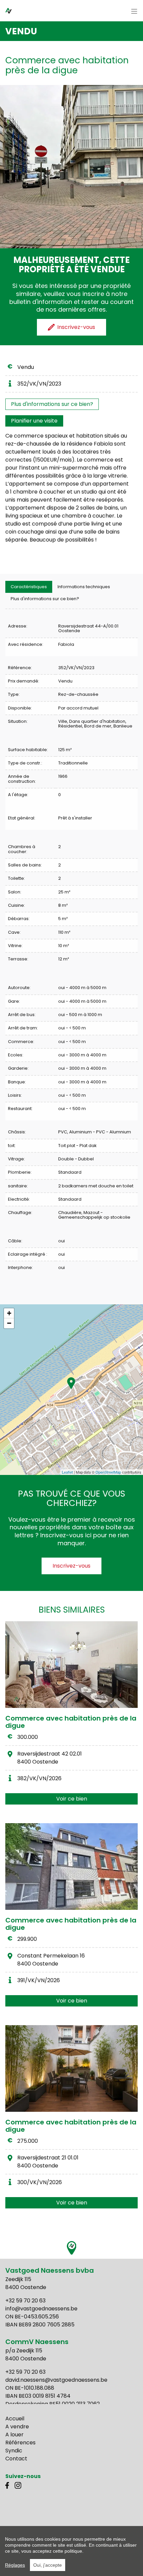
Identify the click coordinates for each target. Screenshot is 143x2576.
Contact (16, 2459)
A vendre (17, 2427)
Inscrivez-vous (71, 1566)
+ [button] (9, 1313)
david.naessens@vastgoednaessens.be (56, 2380)
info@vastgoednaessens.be (41, 2309)
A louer (14, 2435)
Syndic (14, 2451)
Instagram (18, 2485)
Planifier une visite (34, 421)
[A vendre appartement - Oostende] (71, 1665)
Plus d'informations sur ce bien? (52, 404)
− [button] (9, 1323)
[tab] (29, 587)
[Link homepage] (16, 10)
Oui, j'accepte (48, 2565)
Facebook (9, 2485)
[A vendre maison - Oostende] (71, 1867)
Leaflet (67, 1472)
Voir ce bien (72, 1799)
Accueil (15, 2419)
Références (20, 2443)
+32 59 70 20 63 (25, 2301)
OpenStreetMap (108, 1472)
